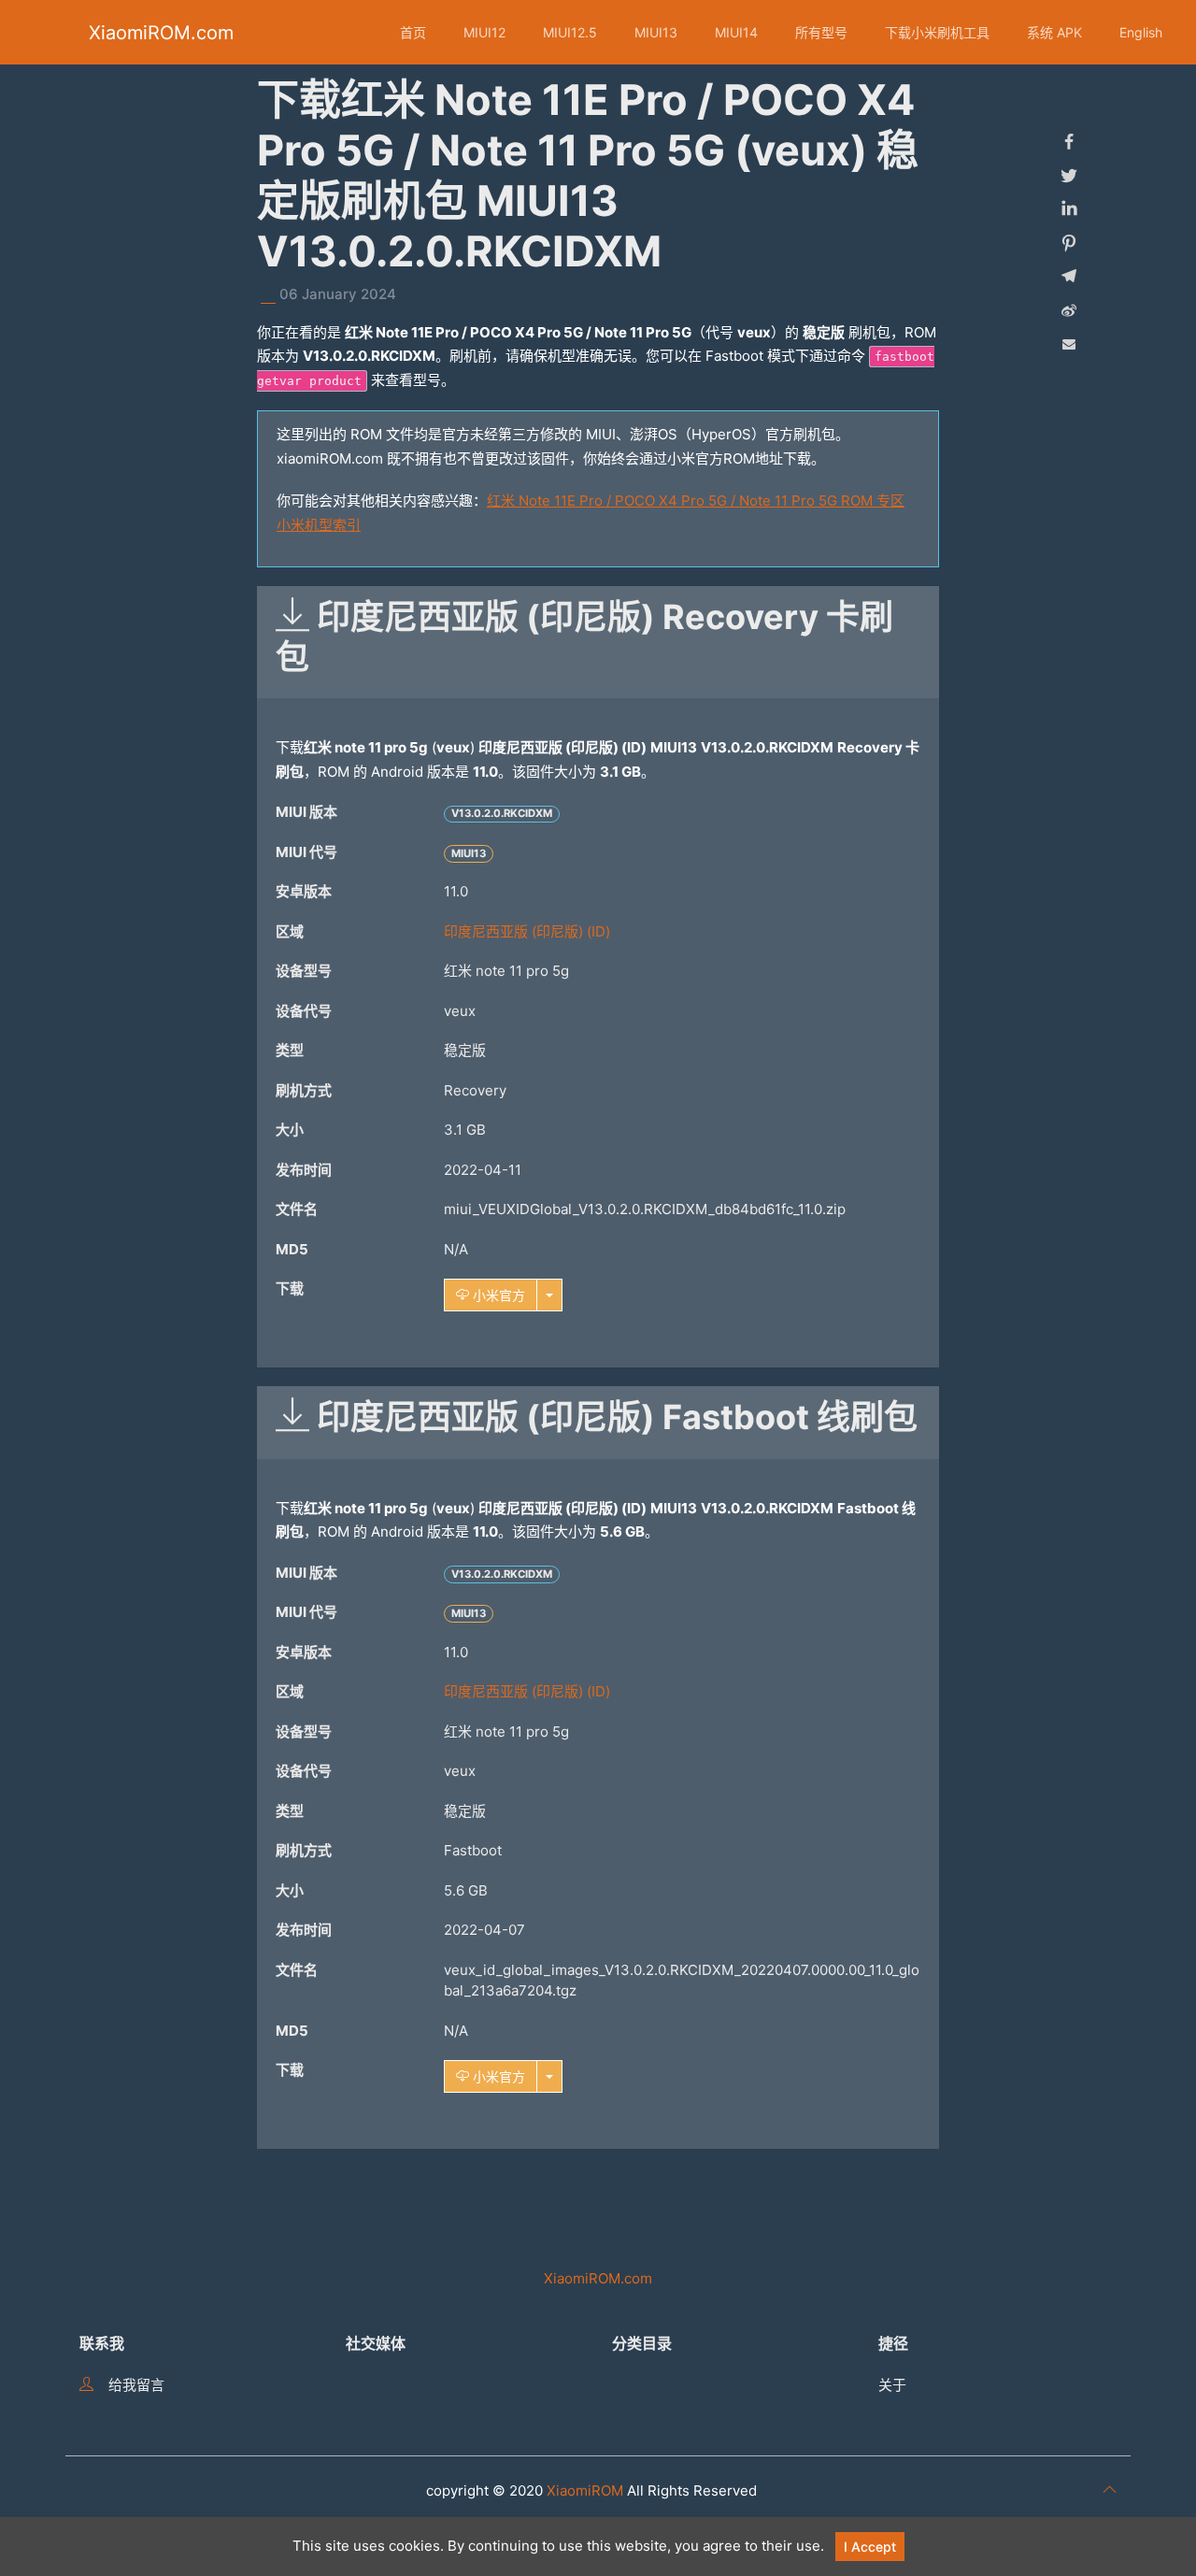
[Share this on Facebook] (1069, 142)
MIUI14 (736, 32)
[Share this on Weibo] (1069, 310)
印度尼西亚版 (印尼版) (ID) (527, 931)
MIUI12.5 (570, 32)
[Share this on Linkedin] (1069, 209)
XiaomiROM (585, 2490)
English (1141, 32)
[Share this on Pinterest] (1069, 243)
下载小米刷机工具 (937, 32)
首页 (413, 32)
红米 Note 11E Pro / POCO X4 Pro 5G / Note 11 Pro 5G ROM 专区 (696, 501)
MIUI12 (484, 32)
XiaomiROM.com (161, 33)
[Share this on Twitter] (1069, 176)
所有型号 (821, 32)
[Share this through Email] (1069, 344)
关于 (892, 2385)
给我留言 (136, 2385)
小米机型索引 (319, 525)
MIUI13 (656, 32)
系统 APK (1054, 32)
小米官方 (497, 1295)
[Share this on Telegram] (1069, 277)
